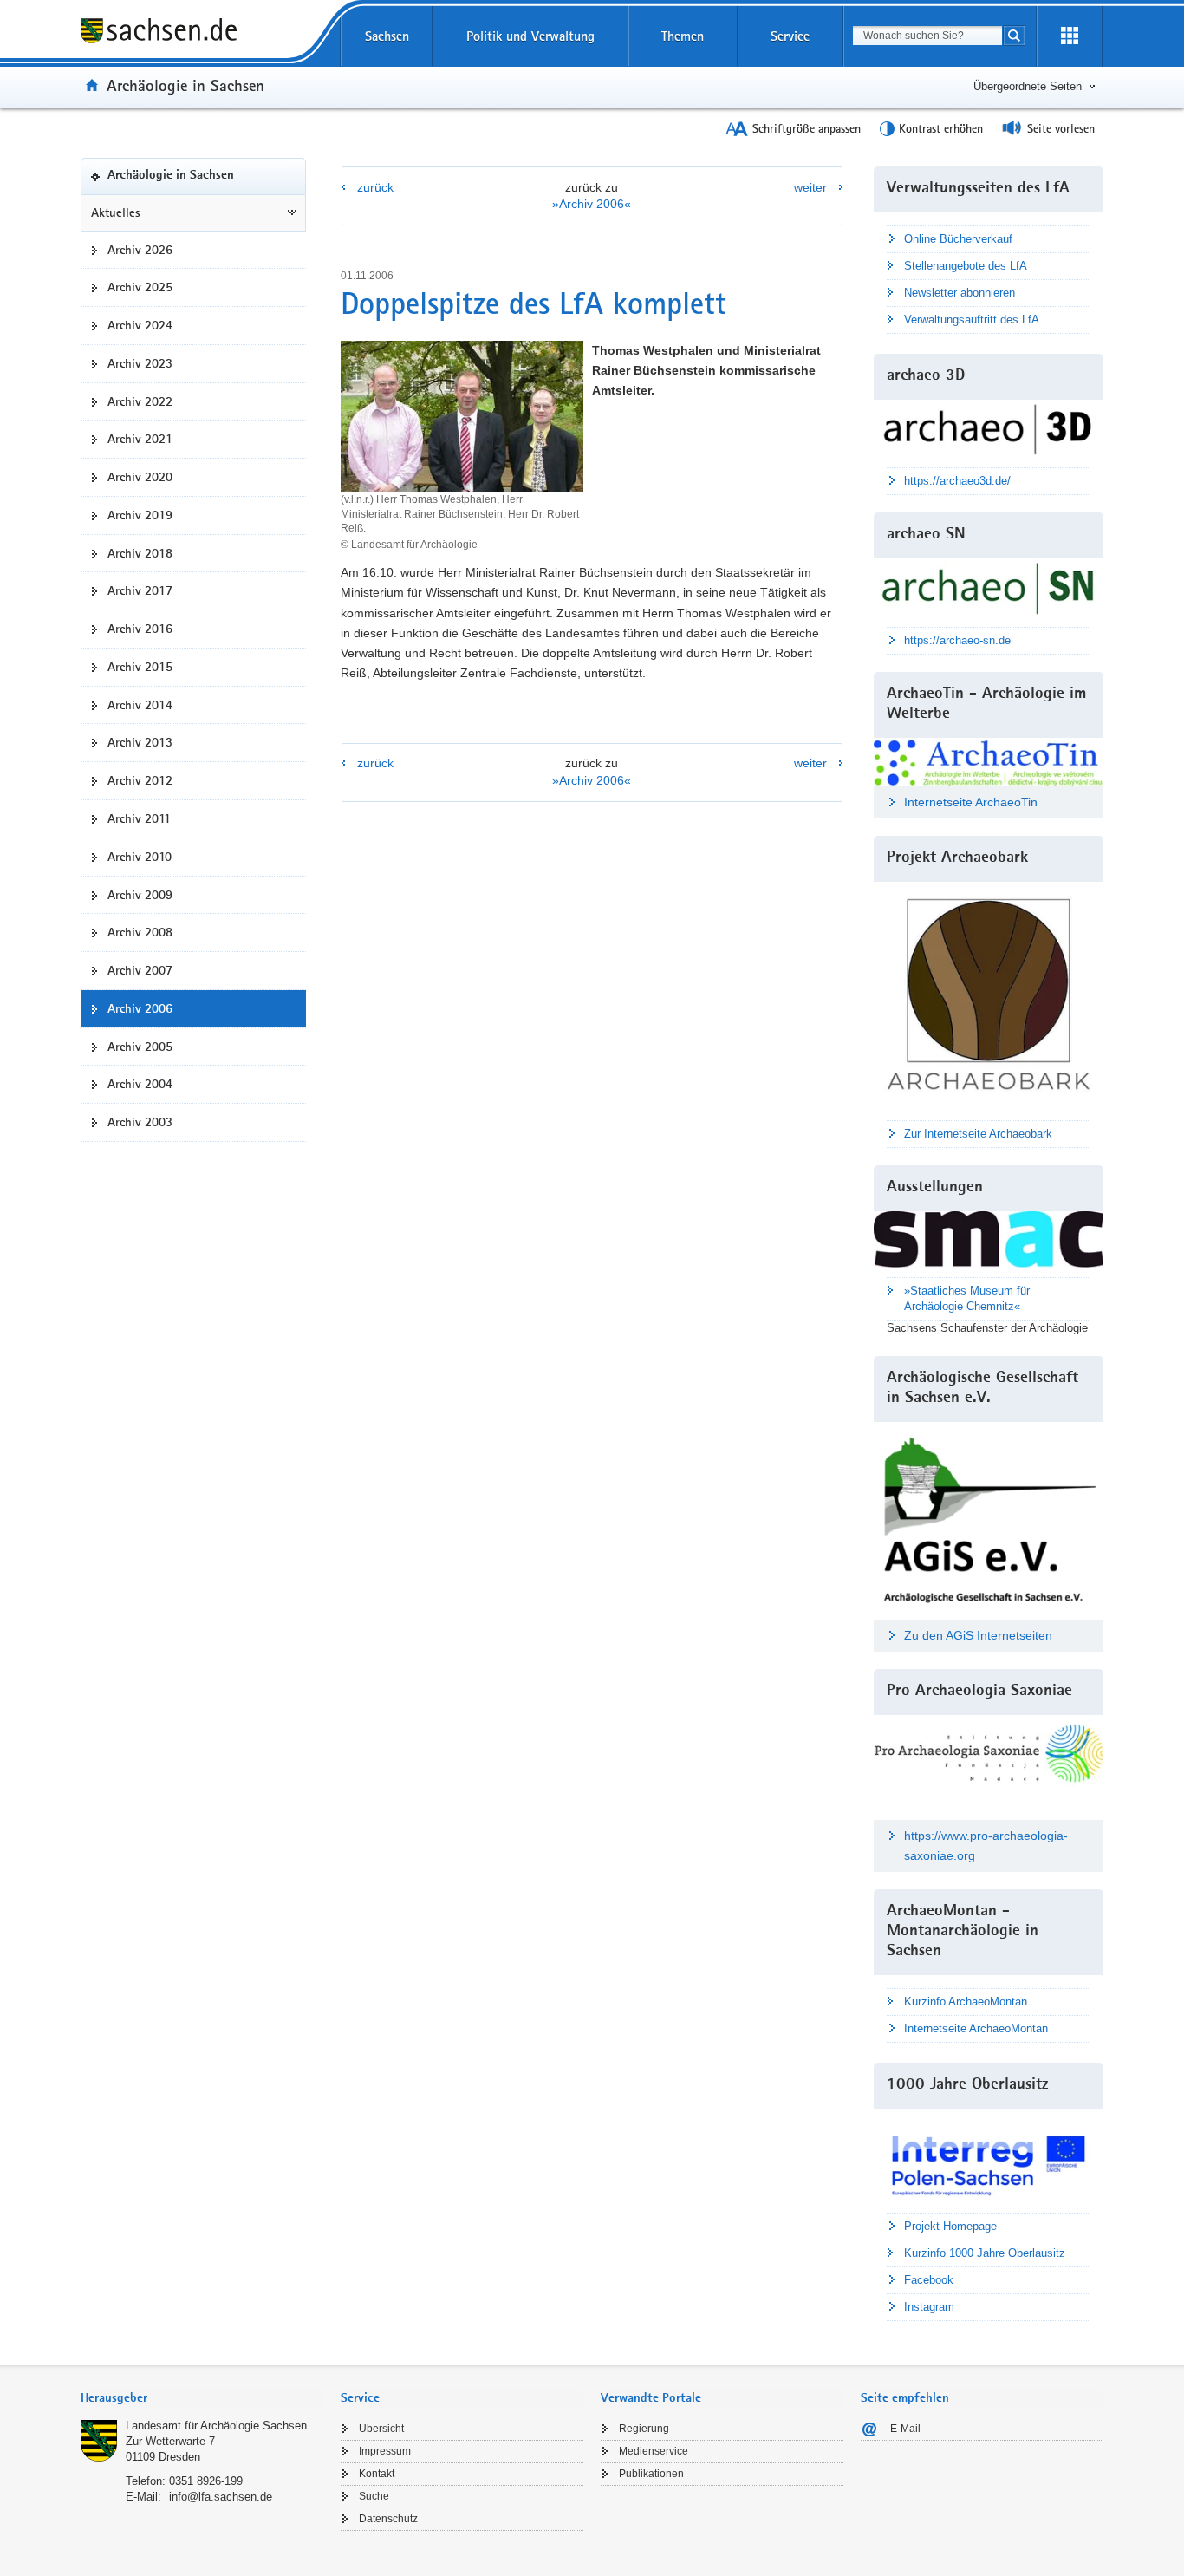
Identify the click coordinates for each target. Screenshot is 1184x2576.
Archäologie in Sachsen (185, 85)
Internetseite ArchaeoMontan (976, 2028)
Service (790, 36)
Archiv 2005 (140, 1047)
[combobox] (927, 36)
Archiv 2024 (140, 325)
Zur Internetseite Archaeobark (978, 1134)
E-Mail (905, 2429)
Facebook (929, 2280)
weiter (810, 187)
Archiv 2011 (139, 818)
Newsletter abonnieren (960, 293)
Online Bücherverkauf (958, 239)
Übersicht (381, 2429)
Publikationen (651, 2474)
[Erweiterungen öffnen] (1070, 36)
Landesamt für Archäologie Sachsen (216, 2426)
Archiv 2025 (140, 287)
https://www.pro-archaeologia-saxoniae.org (986, 1846)
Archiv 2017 (140, 590)
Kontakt (377, 2474)
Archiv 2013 (140, 742)
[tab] (202, 2400)
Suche (374, 2496)
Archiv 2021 (140, 439)
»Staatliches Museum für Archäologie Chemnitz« (967, 1298)
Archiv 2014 (140, 705)
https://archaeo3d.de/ (957, 481)
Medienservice (654, 2451)
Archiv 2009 (140, 895)
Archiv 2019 (140, 515)
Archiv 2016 (140, 629)
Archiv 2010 (140, 857)
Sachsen (387, 36)
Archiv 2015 (140, 667)
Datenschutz (388, 2519)
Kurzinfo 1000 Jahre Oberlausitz (985, 2253)
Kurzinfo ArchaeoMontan (966, 2002)
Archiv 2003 (140, 1122)
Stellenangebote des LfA (966, 266)
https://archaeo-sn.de (957, 640)
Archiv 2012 (140, 780)
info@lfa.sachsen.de (221, 2497)
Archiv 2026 (140, 250)
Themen (683, 36)
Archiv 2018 (140, 553)
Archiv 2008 (140, 932)
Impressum (385, 2451)
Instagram (929, 2307)
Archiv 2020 (140, 477)
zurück (375, 187)
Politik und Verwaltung (530, 36)
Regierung (644, 2429)
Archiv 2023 (140, 363)
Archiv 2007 (140, 970)
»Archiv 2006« (592, 204)
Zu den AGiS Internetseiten (978, 1635)
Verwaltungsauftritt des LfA (972, 320)
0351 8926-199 (206, 2481)
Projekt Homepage (950, 2226)
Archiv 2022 (140, 401)
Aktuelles (116, 212)
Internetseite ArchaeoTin (971, 802)
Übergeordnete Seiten (1028, 86)
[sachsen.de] (202, 33)
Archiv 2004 (140, 1084)
